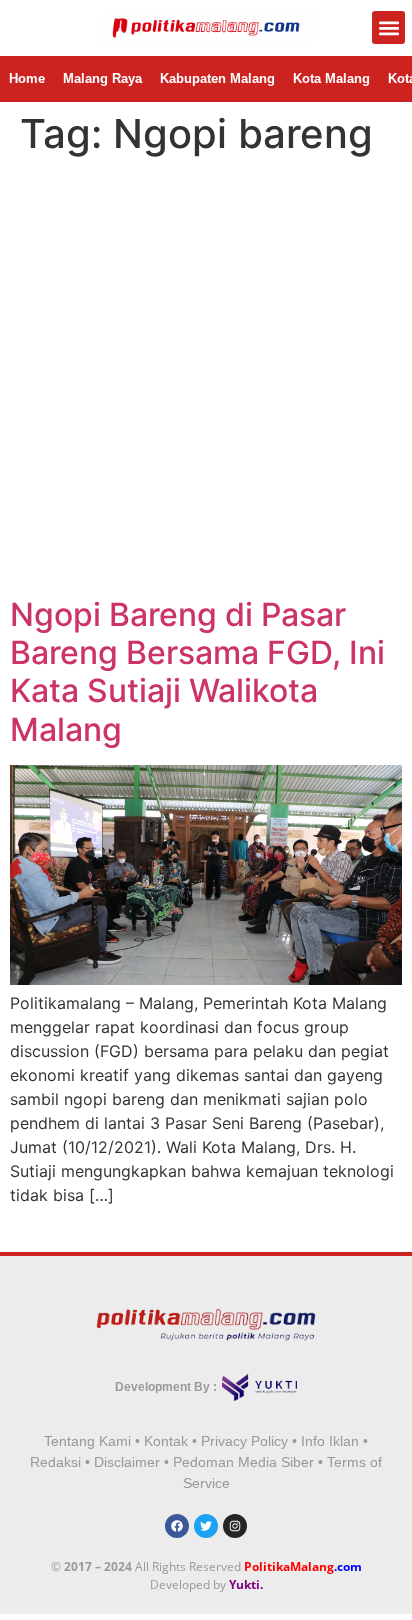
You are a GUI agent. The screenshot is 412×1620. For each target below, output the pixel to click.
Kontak (166, 1441)
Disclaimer (127, 1462)
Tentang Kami (87, 1441)
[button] (388, 27)
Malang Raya (102, 78)
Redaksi (55, 1462)
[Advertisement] (206, 380)
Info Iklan (330, 1441)
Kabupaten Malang (217, 78)
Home (27, 78)
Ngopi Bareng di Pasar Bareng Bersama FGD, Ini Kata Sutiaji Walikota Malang (197, 672)
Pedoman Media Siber (243, 1462)
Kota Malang (331, 78)
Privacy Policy (244, 1441)
